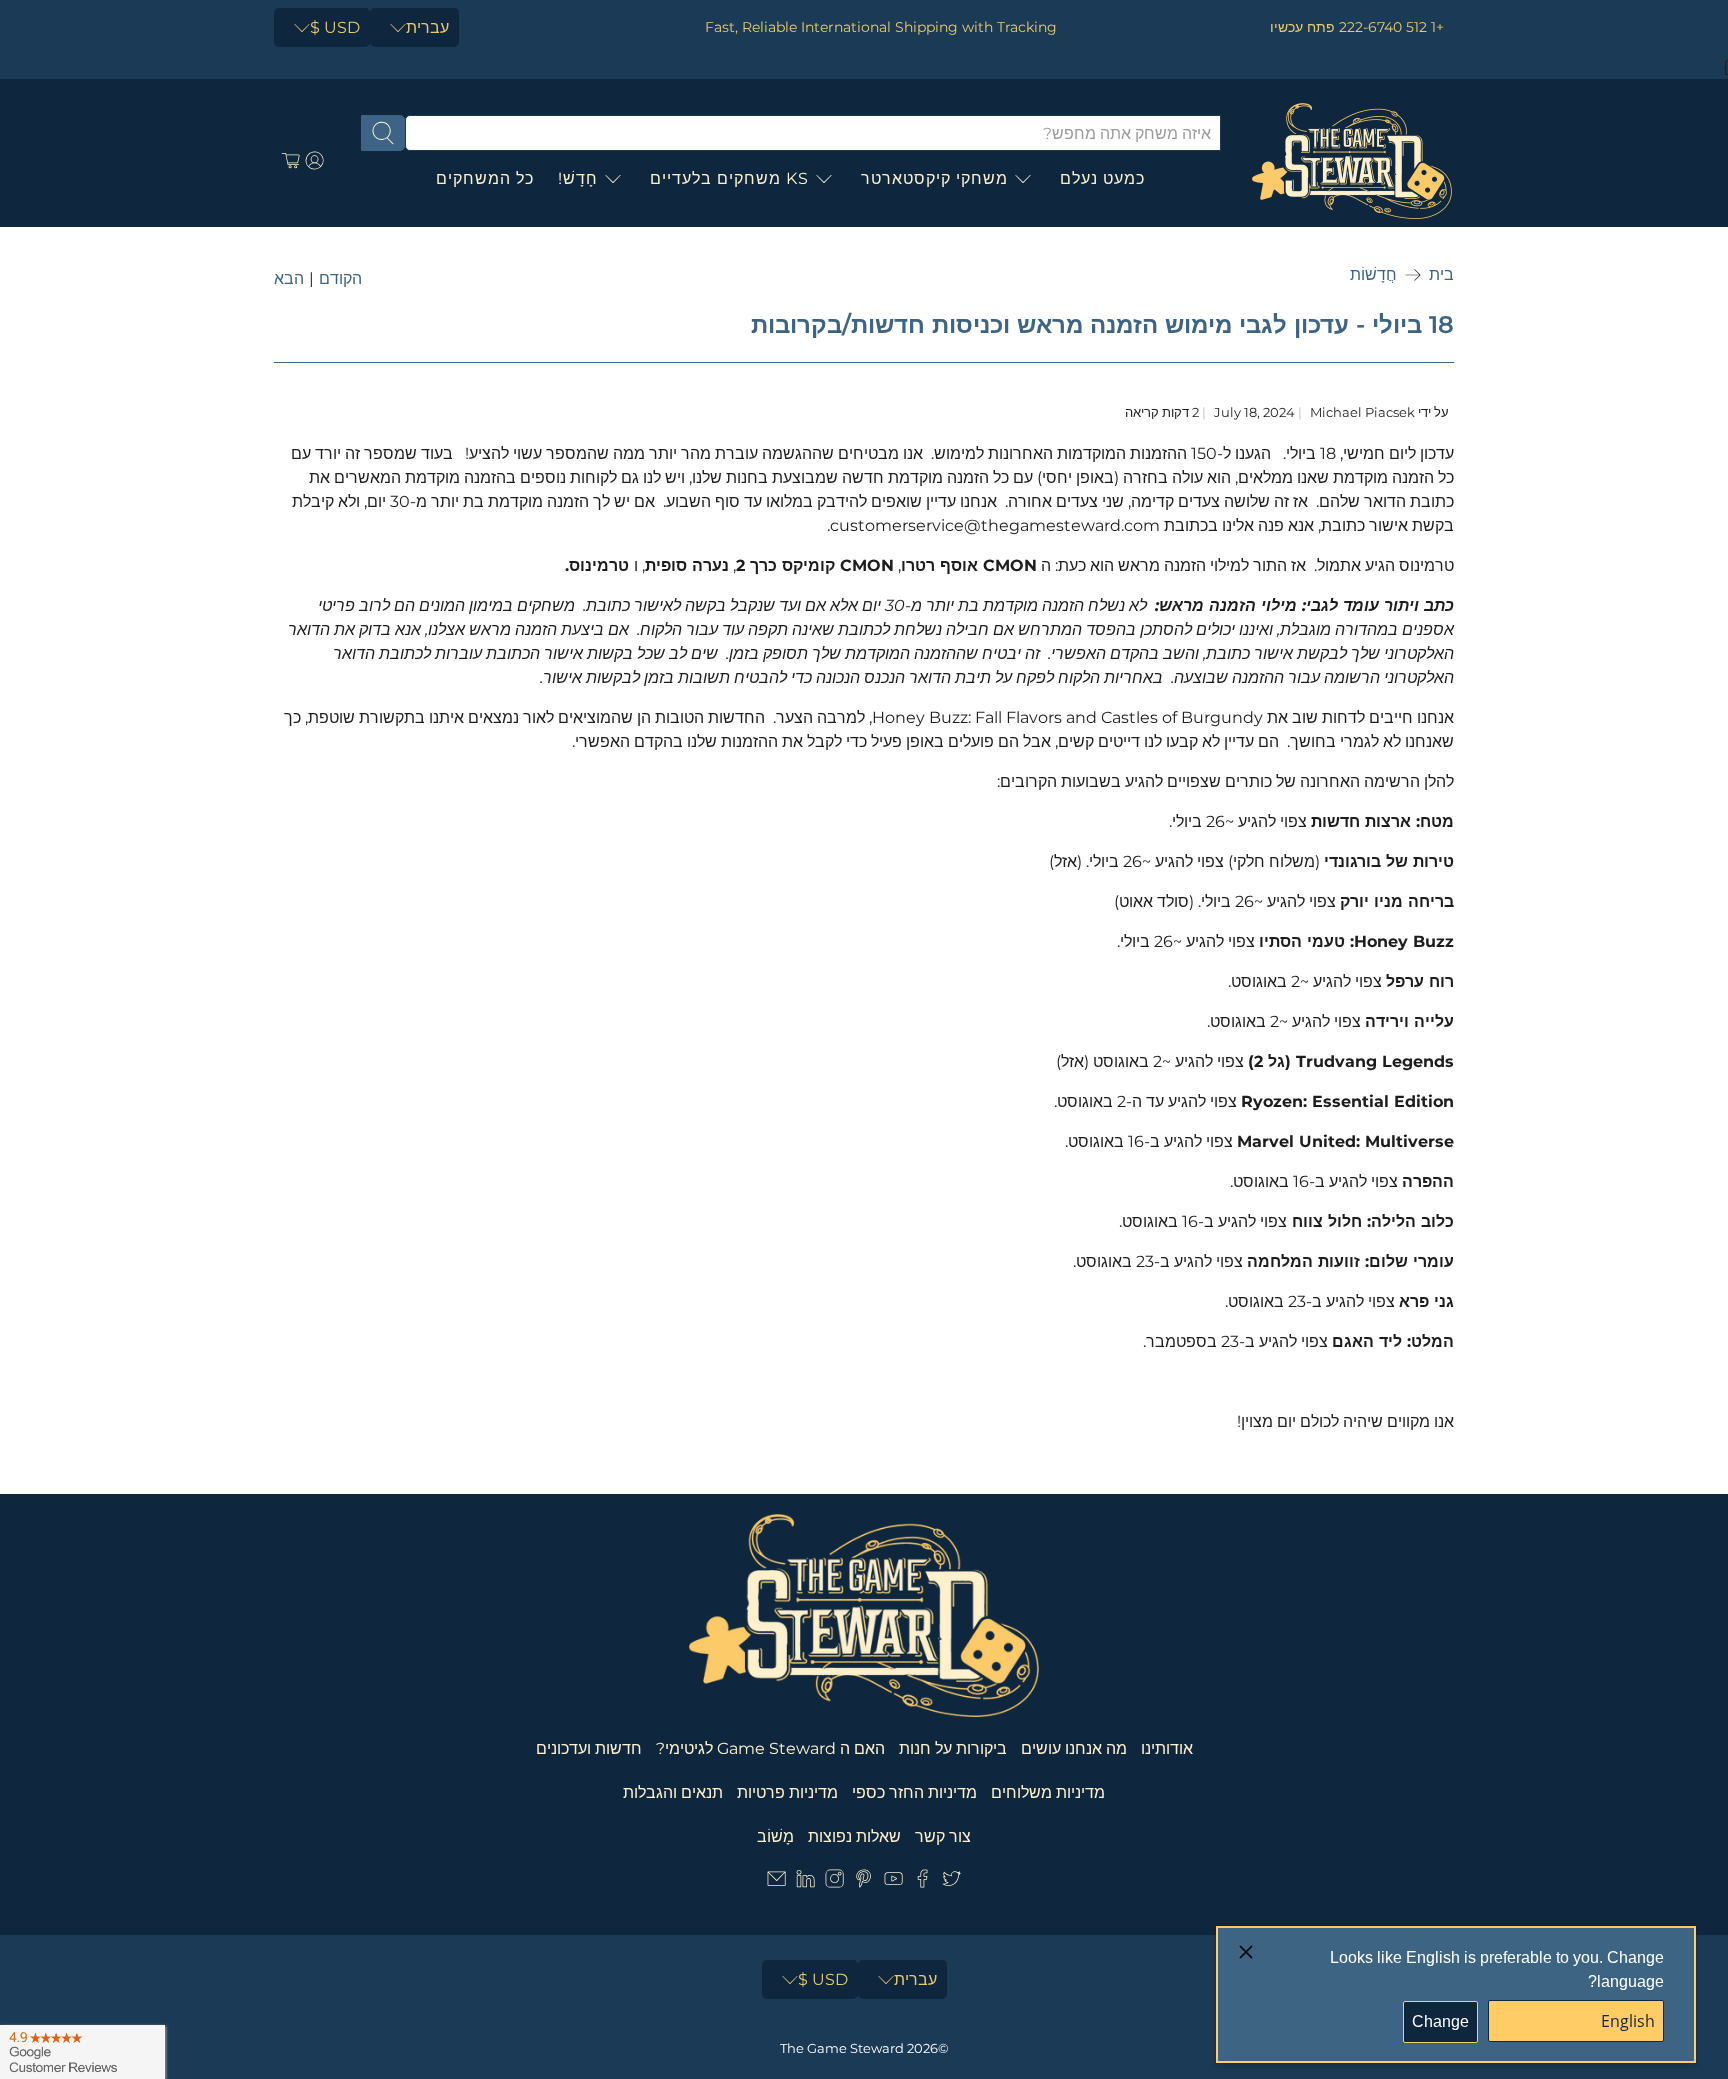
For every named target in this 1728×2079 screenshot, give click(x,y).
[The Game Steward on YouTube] (893, 1882)
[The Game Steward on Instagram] (834, 1882)
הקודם (340, 279)
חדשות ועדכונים (589, 1748)
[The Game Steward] (1352, 161)
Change (1440, 2021)
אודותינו (1167, 1748)
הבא (289, 279)
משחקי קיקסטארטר (934, 178)
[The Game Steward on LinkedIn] (805, 1882)
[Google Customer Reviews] (82, 2052)
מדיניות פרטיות (787, 1792)
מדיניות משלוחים (1048, 1792)
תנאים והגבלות (673, 1792)
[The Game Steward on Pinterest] (863, 1882)
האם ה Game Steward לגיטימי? (770, 1748)
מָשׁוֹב (775, 1836)
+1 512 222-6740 (1391, 27)
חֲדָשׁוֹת (1373, 275)
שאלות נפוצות (854, 1836)
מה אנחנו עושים (1074, 1748)
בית (1441, 275)
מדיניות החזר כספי (914, 1792)
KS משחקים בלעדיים (729, 178)
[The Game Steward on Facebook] (922, 1882)
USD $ (335, 27)
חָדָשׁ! (578, 178)
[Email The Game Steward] (776, 1882)
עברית (427, 27)
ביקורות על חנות (953, 1748)
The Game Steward (842, 2048)
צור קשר (943, 1836)
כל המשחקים (485, 178)
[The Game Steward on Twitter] (951, 1882)
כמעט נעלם (1102, 178)
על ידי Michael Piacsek (1379, 412)
